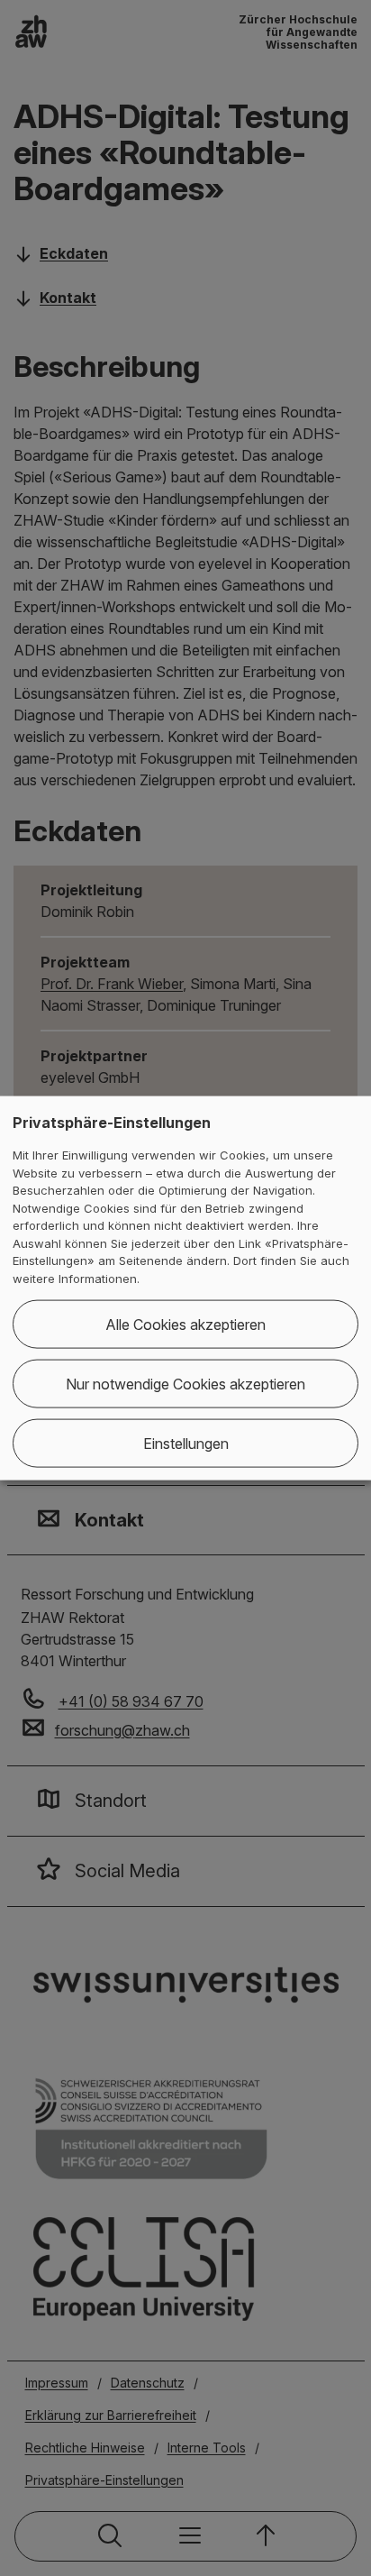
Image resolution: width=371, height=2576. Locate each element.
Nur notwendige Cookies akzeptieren (185, 1384)
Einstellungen (186, 1444)
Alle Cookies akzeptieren (185, 1325)
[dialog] (185, 1288)
